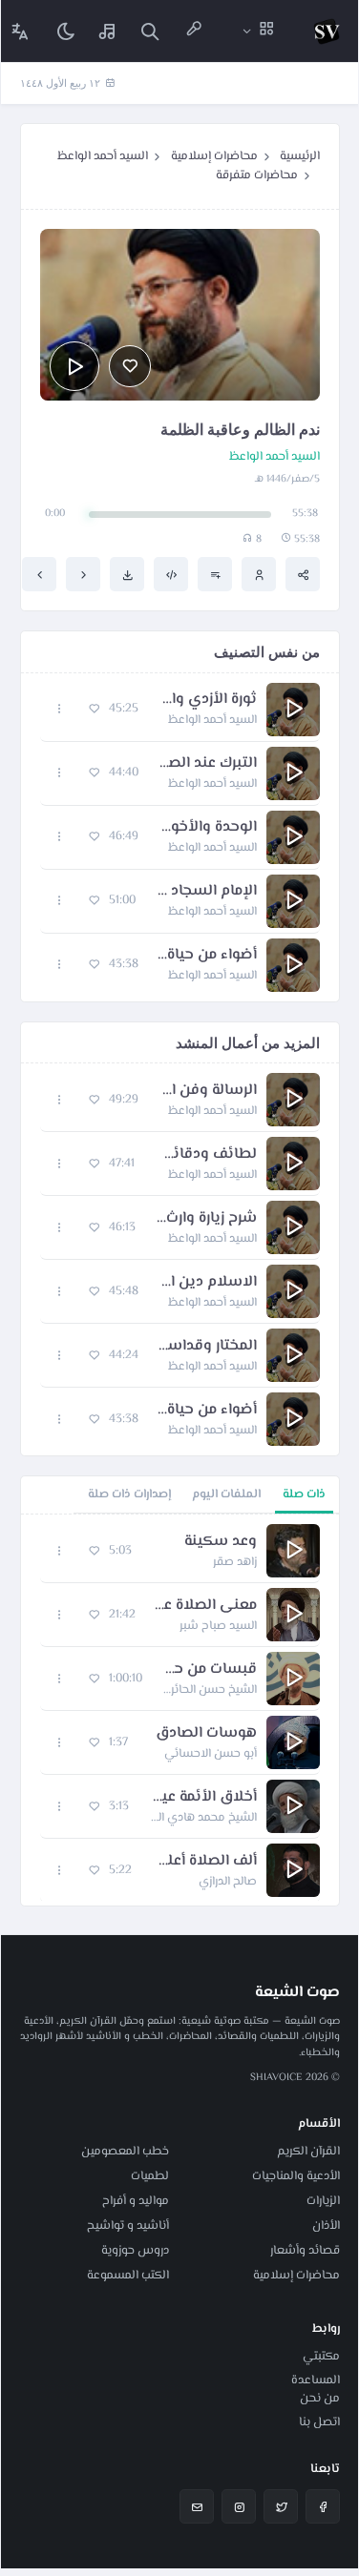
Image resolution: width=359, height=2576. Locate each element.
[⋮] (60, 709)
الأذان (326, 2226)
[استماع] (74, 366)
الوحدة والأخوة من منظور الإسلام (207, 828)
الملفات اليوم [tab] (226, 1494)
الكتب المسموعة (128, 2276)
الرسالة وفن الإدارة (207, 1091)
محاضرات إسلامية (214, 156)
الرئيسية (300, 156)
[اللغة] (20, 31)
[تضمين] (171, 574)
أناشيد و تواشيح (128, 2226)
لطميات (150, 2176)
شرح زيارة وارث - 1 (206, 1219)
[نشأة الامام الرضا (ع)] (39, 574)
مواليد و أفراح (136, 2201)
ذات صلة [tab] (304, 1494)
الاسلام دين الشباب (207, 1283)
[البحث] (150, 31)
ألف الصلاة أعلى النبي (204, 1862)
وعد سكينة (221, 1542)
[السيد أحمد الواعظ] (259, 574)
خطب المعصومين (125, 2152)
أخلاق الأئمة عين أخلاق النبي (202, 1798)
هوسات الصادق (206, 1734)
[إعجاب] (130, 366)
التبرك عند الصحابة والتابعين (207, 764)
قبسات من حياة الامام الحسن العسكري (209, 1670)
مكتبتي (321, 2357)
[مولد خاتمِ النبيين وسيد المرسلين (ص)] (83, 574)
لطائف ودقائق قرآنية (205, 1155)
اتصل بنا (319, 2422)
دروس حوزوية (135, 2251)
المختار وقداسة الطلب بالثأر (207, 1347)
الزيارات (323, 2201)
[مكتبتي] (108, 31)
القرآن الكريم (308, 2152)
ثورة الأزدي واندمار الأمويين (207, 700)
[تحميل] (127, 574)
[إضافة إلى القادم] (215, 574)
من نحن (320, 2399)
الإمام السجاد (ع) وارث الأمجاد (206, 892)
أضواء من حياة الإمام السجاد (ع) (207, 956)
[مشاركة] (303, 574)
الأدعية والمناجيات (296, 2176)
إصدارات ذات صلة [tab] (129, 1494)
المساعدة (316, 2380)
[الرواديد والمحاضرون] (194, 31)
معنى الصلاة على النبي (206, 1606)
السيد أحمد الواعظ (103, 156)
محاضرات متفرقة (257, 175)
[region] (180, 1710)
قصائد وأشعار (305, 2251)
